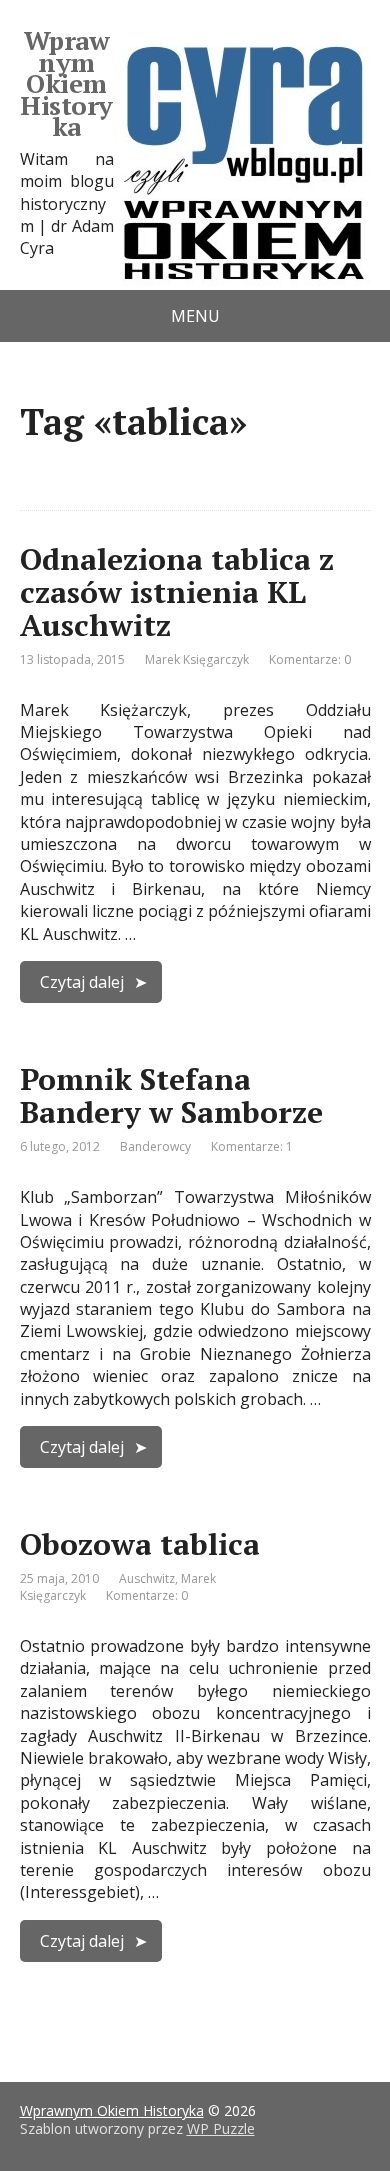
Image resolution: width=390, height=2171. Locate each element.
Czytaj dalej (82, 982)
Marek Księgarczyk (197, 659)
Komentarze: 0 (310, 659)
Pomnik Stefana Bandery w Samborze (171, 1095)
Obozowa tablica (140, 1544)
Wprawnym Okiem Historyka (66, 84)
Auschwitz (147, 1578)
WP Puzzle (221, 2128)
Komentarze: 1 (252, 1146)
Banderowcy (155, 1146)
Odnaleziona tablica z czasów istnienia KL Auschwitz (177, 592)
